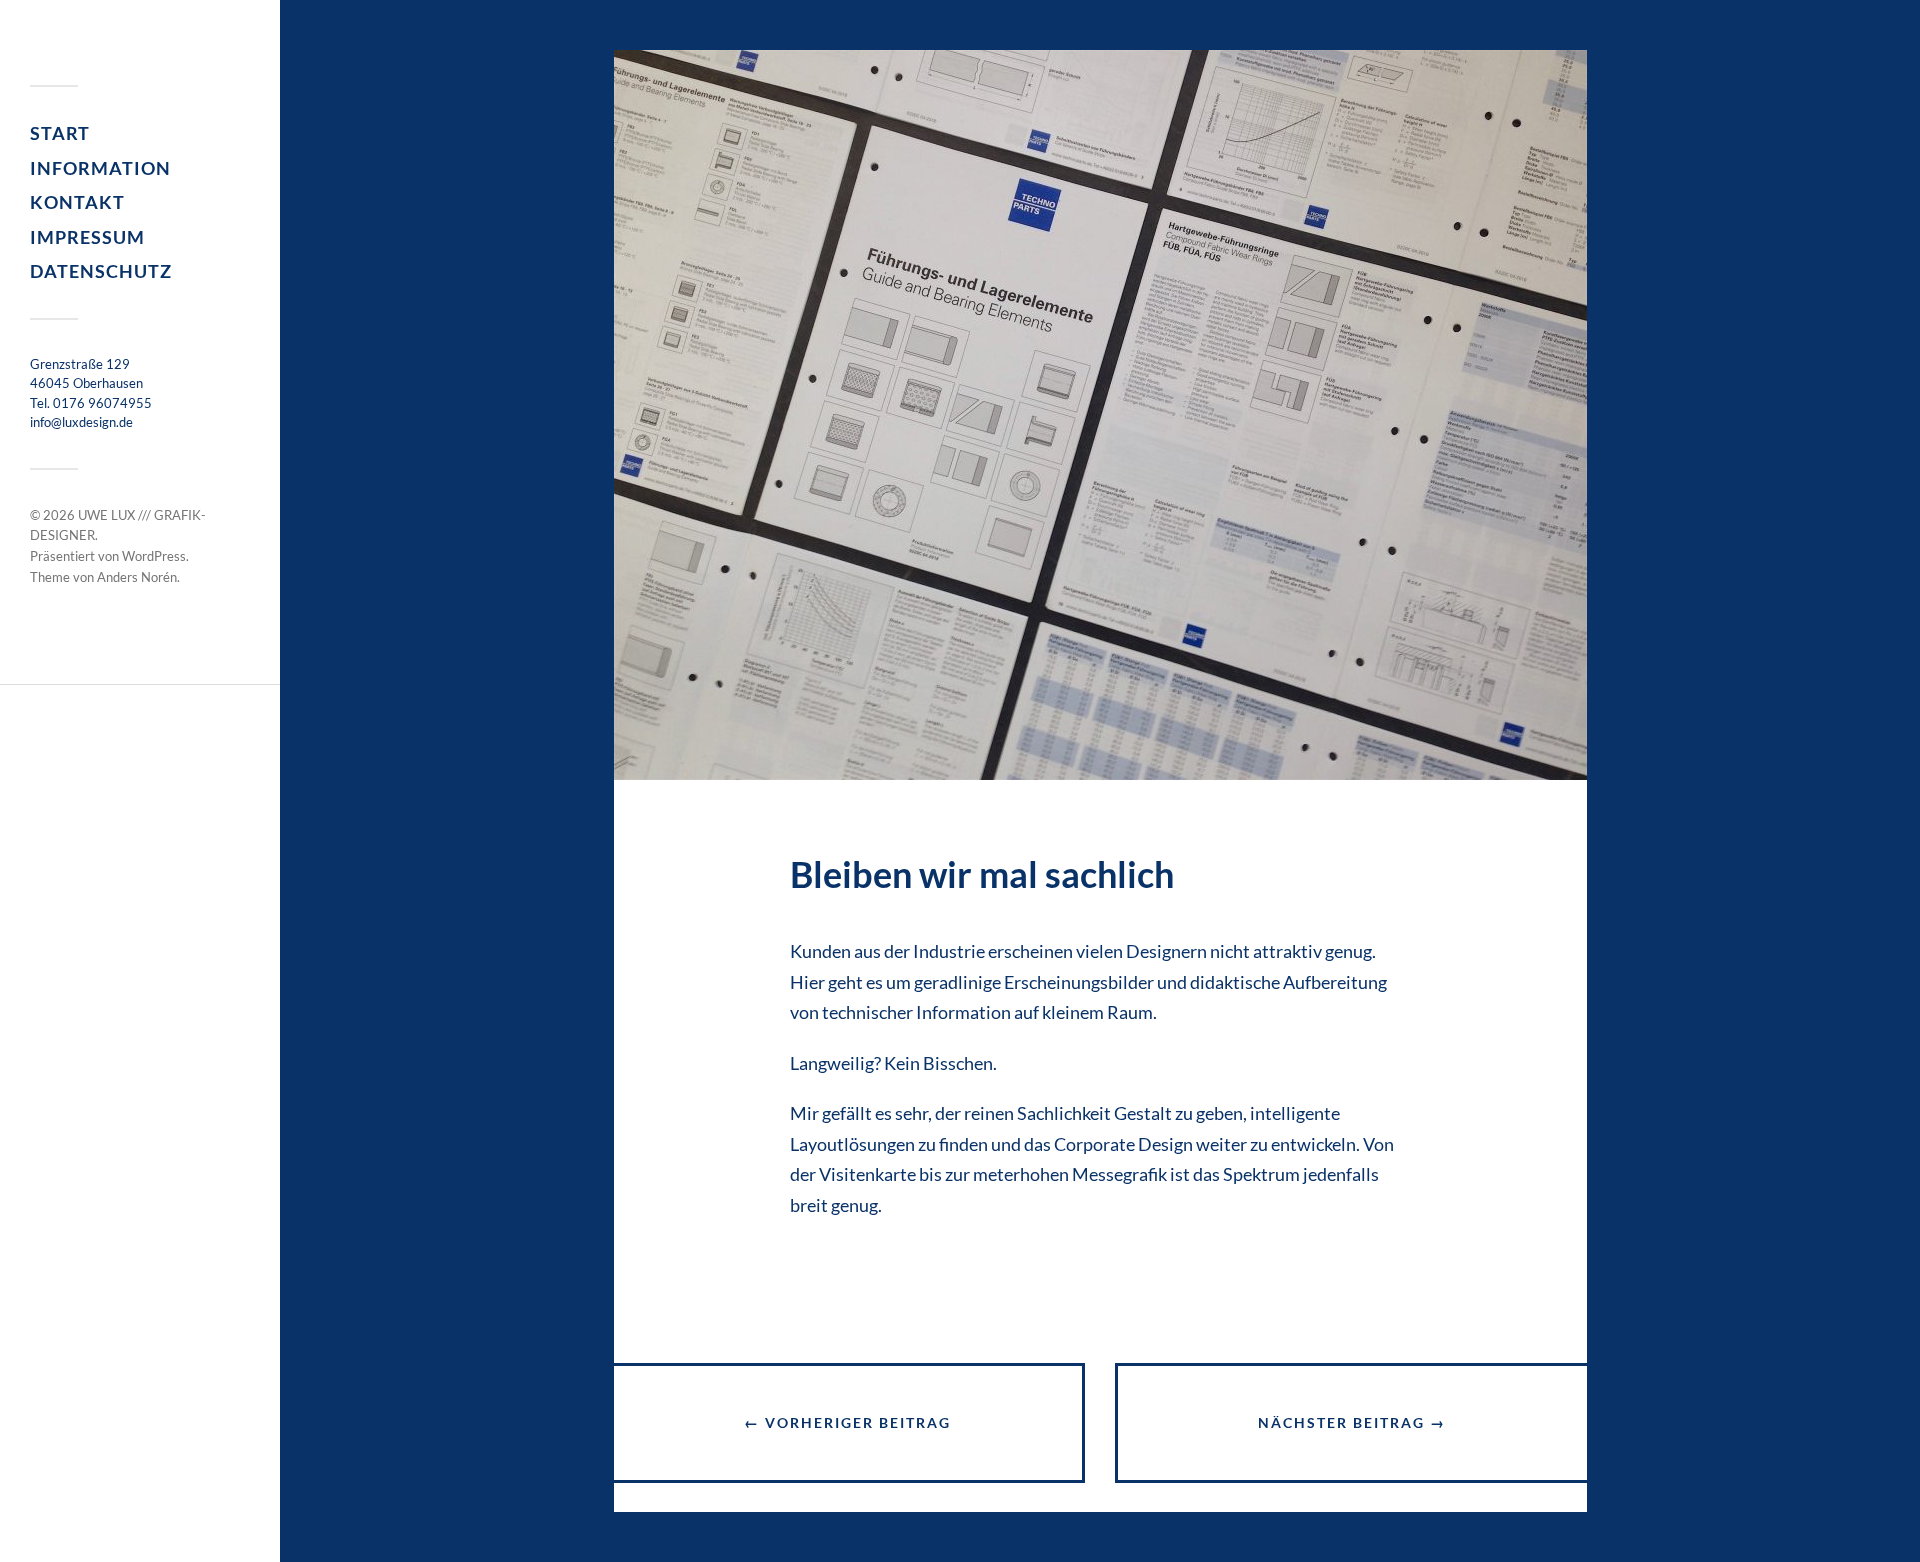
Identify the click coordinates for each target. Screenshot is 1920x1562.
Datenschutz (101, 271)
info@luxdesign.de (81, 422)
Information (100, 168)
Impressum (87, 237)
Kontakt (77, 202)
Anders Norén (137, 577)
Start (60, 133)
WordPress (154, 556)
